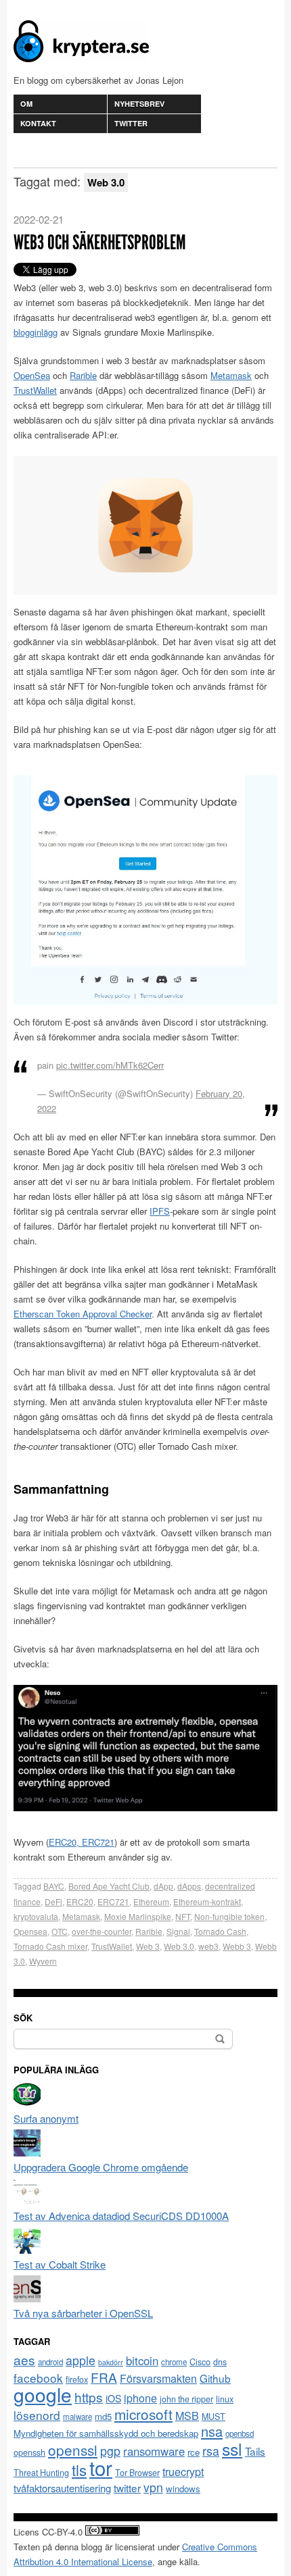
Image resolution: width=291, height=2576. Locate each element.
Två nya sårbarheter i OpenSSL (83, 2313)
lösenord (37, 2415)
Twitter (131, 123)
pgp (110, 2451)
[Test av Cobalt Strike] (27, 2249)
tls (79, 2469)
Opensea (30, 1931)
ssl (232, 2448)
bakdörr (111, 2362)
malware (77, 2417)
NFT (183, 1916)
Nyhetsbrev (139, 104)
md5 (103, 2416)
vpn (153, 2487)
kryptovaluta (36, 1916)
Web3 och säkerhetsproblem (100, 243)
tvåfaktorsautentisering (62, 2488)
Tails (255, 2451)
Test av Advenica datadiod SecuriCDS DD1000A (121, 2216)
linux (225, 2399)
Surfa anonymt (46, 2118)
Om (26, 104)
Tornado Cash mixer (50, 1946)
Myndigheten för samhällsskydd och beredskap (106, 2433)
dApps (189, 1886)
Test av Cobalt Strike (60, 2264)
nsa (212, 2431)
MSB (187, 2416)
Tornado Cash (220, 1931)
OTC (60, 1931)
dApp (163, 1886)
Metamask (231, 375)
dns (220, 2362)
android (50, 2362)
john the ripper (186, 2399)
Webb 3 (237, 1946)
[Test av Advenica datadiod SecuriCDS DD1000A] (27, 2201)
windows (183, 2489)
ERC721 (113, 1901)
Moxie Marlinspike (138, 1916)
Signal (178, 1931)
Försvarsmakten (158, 2378)
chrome (174, 2362)
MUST (214, 2417)
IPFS (160, 1211)
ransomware (154, 2451)
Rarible (83, 375)
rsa (211, 2451)
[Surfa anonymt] (27, 2103)
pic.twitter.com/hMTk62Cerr (110, 1065)
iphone (140, 2398)
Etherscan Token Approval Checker (83, 1314)
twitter (127, 2487)
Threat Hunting (41, 2473)
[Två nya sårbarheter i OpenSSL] (27, 2298)
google (43, 2394)
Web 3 (148, 1946)
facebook (38, 2378)
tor (101, 2467)
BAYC (54, 1886)
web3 (208, 1946)
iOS (113, 2398)
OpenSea (32, 375)
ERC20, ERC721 (82, 1842)
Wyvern (43, 1961)
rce (194, 2452)
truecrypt (183, 2472)
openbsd (240, 2433)
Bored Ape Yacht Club (109, 1886)
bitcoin (142, 2360)
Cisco (200, 2362)
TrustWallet (35, 390)
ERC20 (80, 1901)
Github (215, 2378)
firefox (77, 2379)
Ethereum (151, 1901)
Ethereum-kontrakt (207, 1901)
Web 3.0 (179, 1946)
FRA (104, 2377)
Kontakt (38, 123)
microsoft (143, 2414)
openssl (73, 2450)
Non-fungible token (229, 1916)
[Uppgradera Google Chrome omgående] (27, 2152)
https (89, 2397)
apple (81, 2360)
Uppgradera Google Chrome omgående (101, 2167)
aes (24, 2359)
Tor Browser (137, 2473)
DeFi (53, 1901)
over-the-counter (102, 1931)
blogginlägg (36, 332)
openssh (29, 2452)
